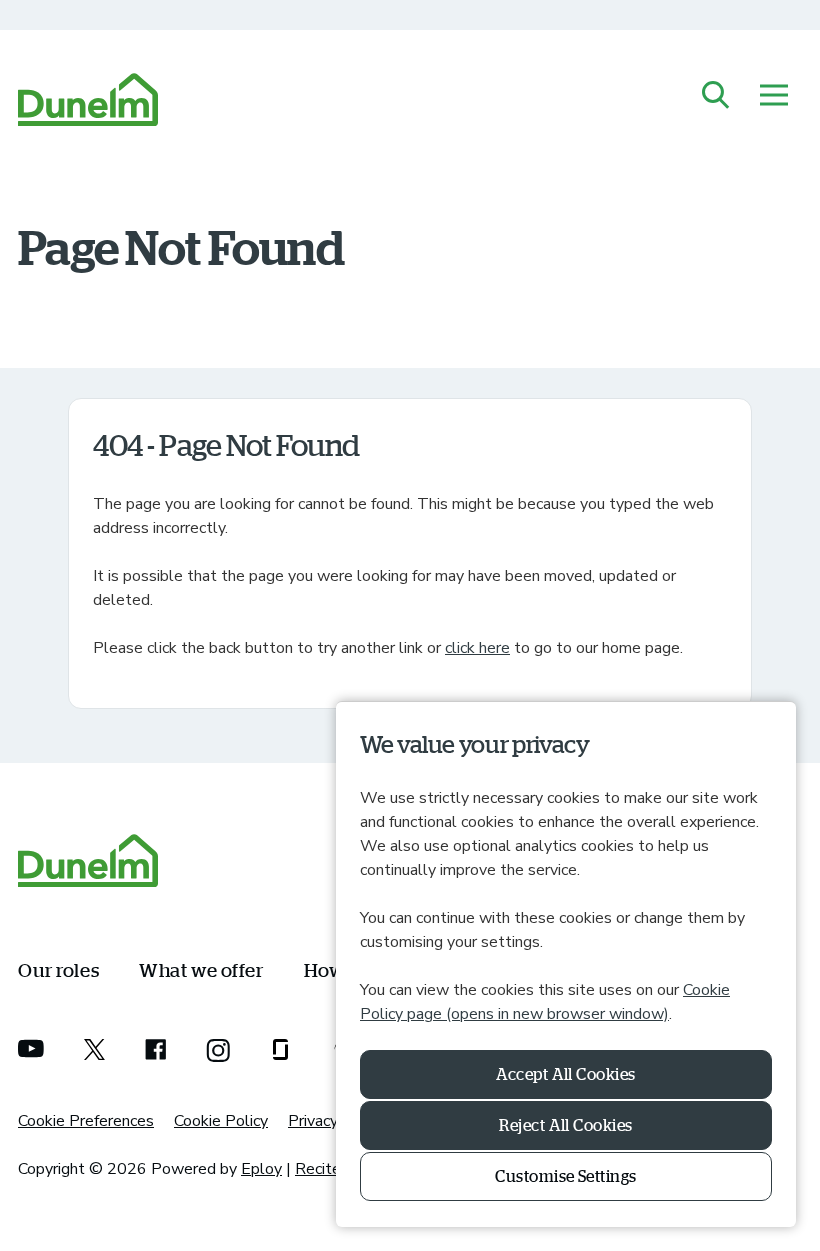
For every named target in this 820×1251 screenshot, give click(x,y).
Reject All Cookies (566, 1125)
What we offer (201, 969)
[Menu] (774, 96)
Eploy (261, 1169)
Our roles (58, 969)
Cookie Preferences (86, 1121)
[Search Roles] (716, 96)
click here (477, 648)
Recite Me (331, 1169)
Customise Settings (566, 1176)
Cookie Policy (221, 1121)
